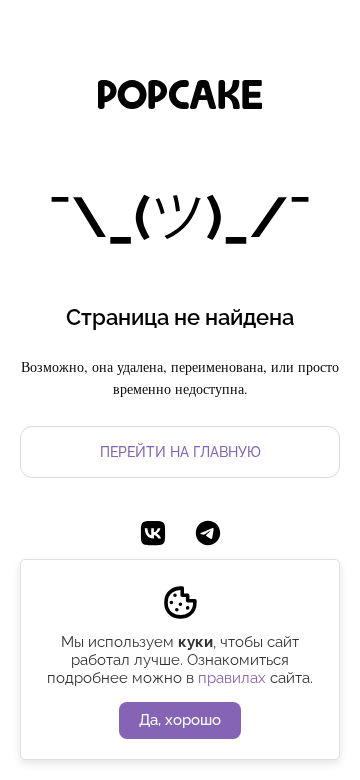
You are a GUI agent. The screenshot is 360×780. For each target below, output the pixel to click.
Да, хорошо (180, 720)
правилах (232, 678)
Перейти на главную (180, 452)
